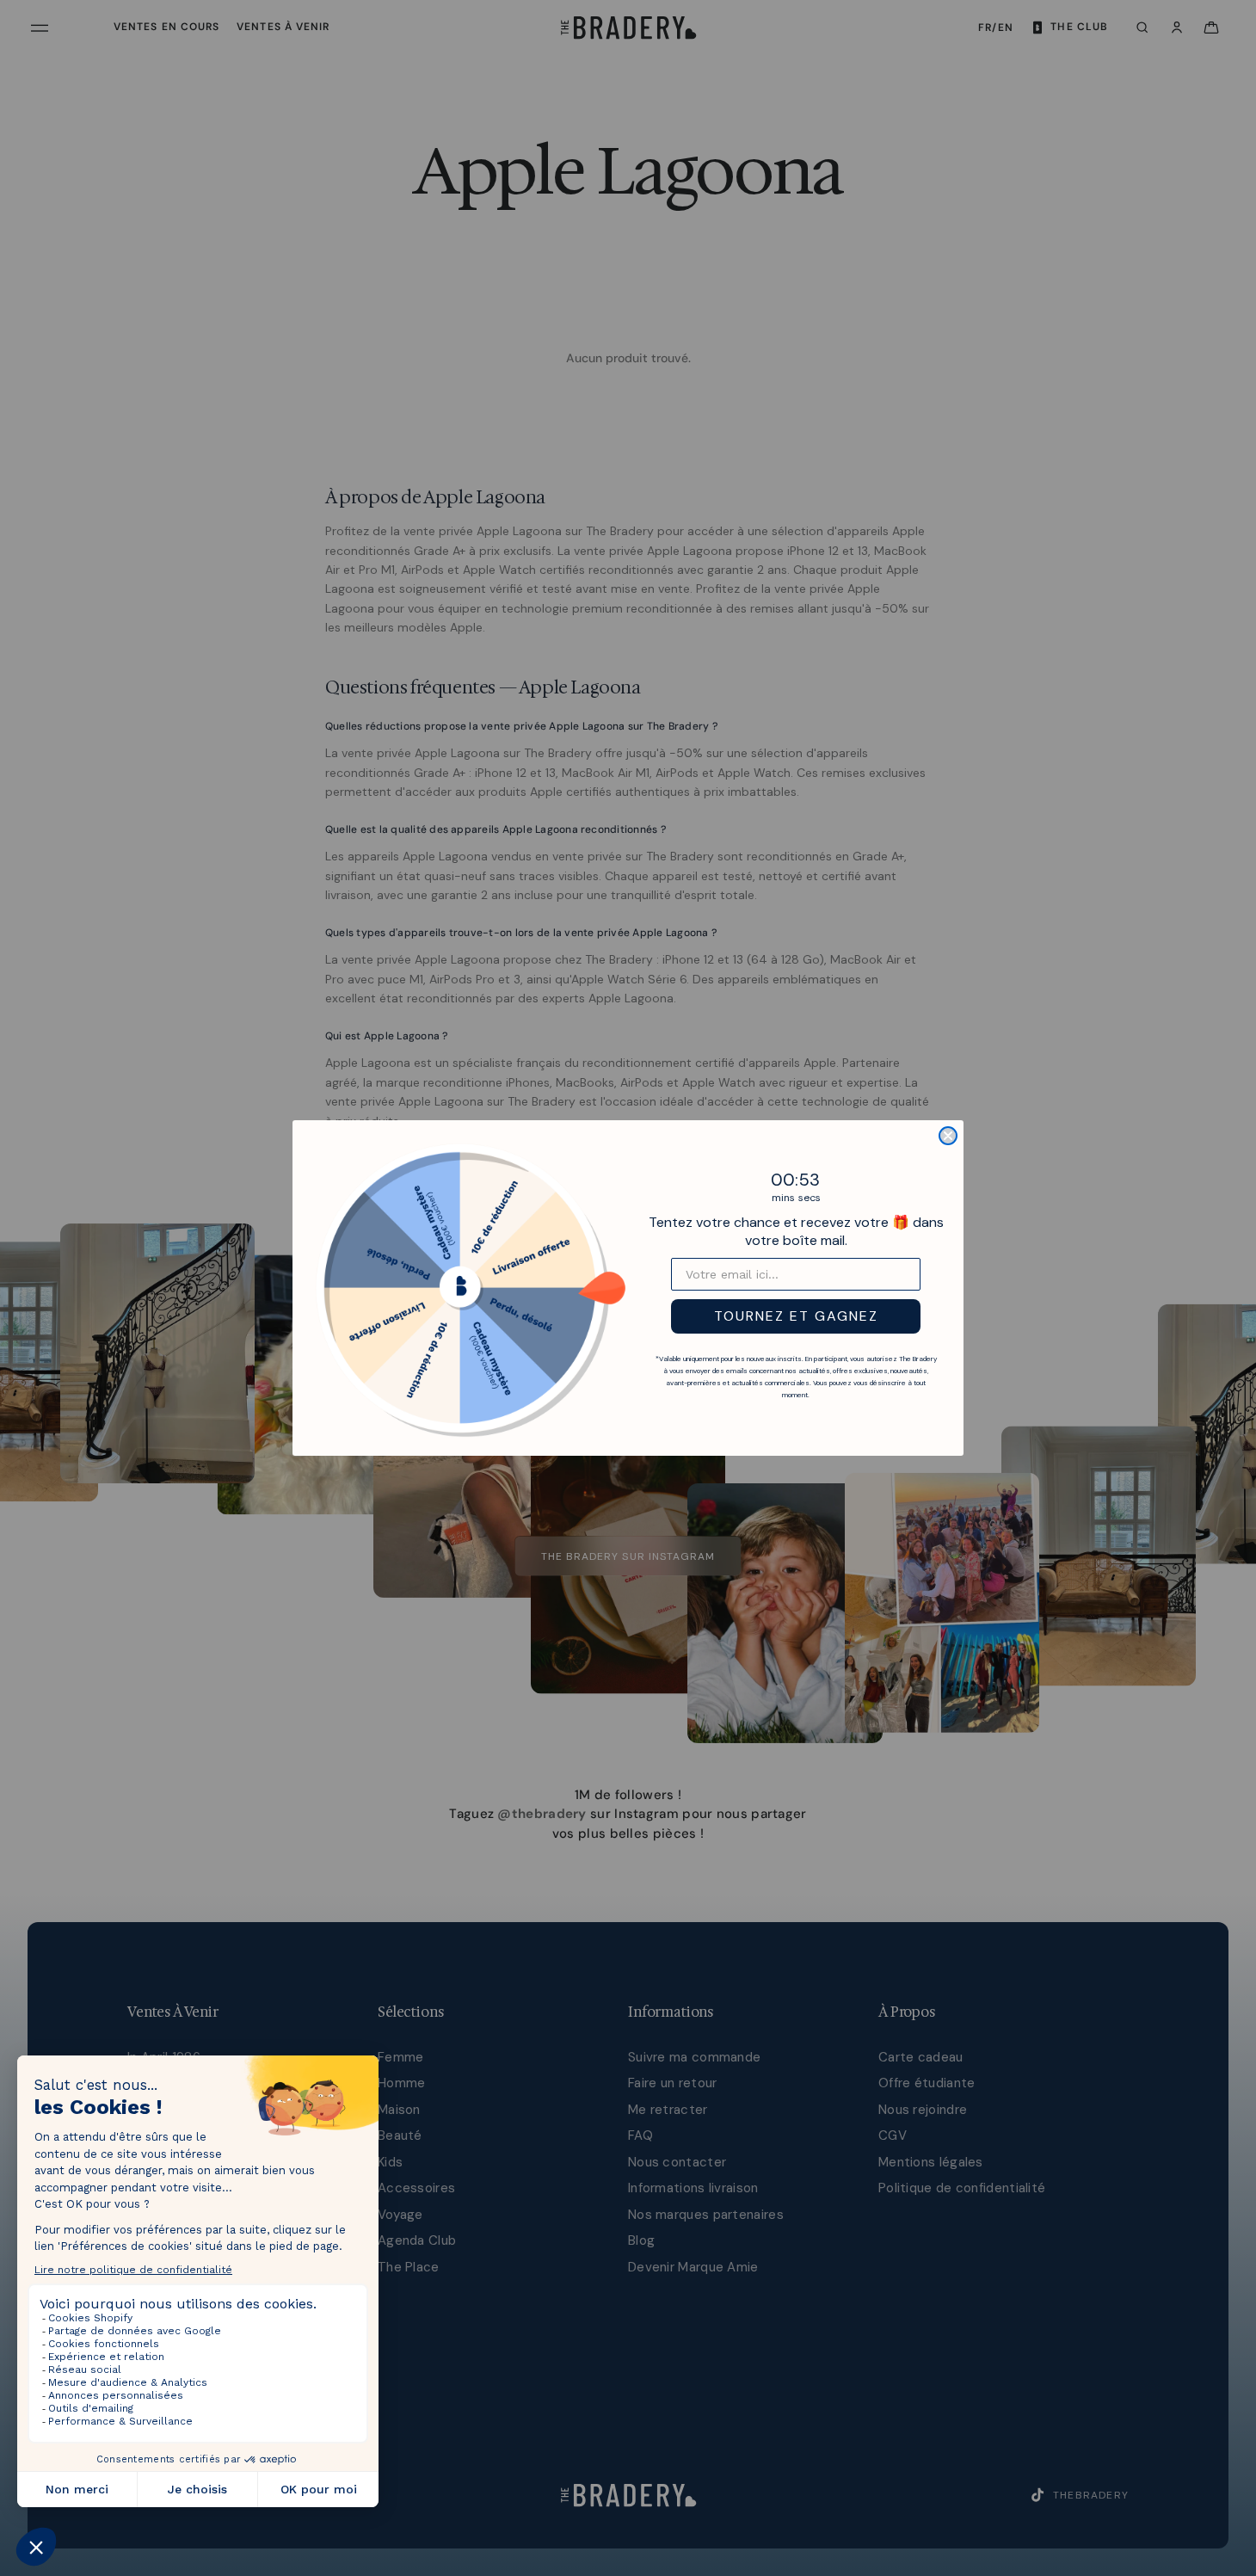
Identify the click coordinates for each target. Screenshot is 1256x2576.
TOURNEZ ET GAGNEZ (796, 1316)
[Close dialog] (948, 1136)
